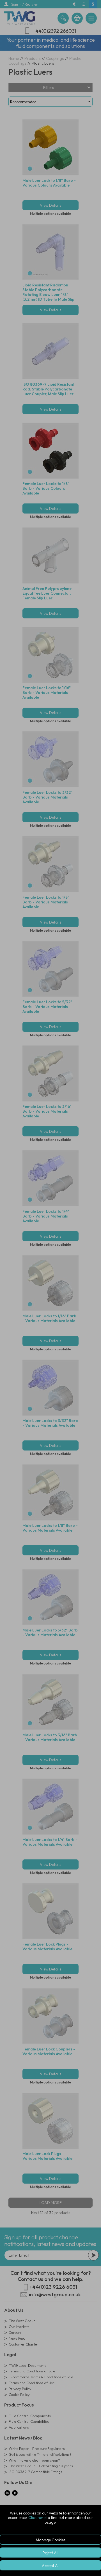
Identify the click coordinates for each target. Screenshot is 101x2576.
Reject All (50, 2553)
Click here (37, 2518)
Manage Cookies (51, 2540)
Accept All (51, 2566)
